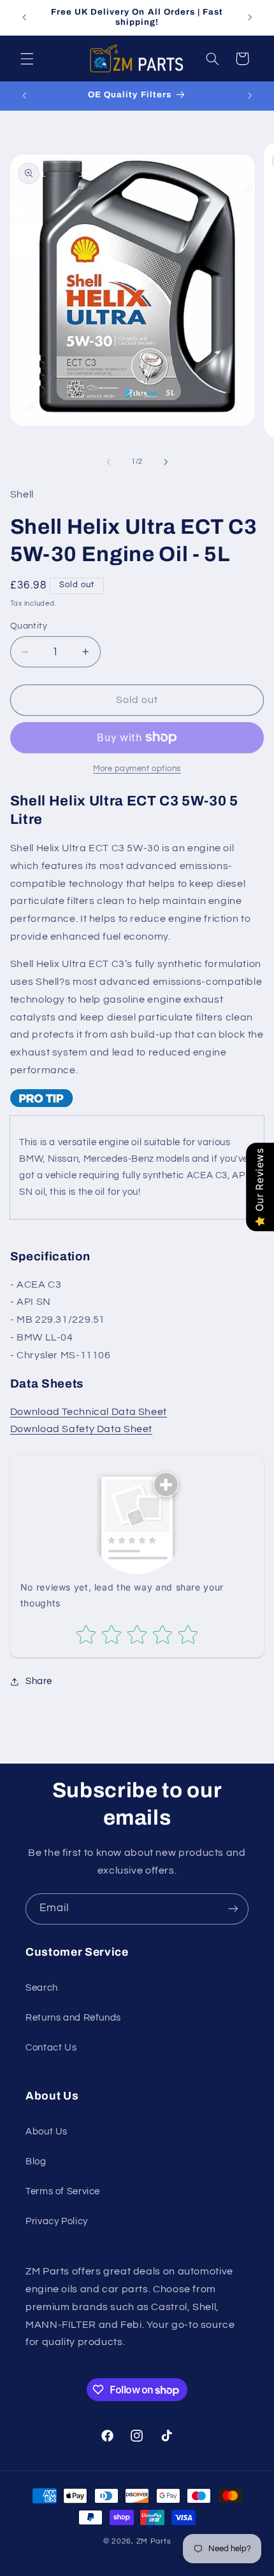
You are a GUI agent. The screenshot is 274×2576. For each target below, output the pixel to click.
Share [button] (39, 1681)
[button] (27, 59)
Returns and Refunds (73, 2018)
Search (42, 1988)
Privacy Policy (57, 2221)
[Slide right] (166, 462)
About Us (47, 2132)
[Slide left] (108, 462)
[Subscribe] (233, 1909)
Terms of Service (63, 2191)
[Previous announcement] (24, 17)
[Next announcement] (250, 17)
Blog (36, 2162)
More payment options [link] (137, 769)
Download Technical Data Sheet (89, 1412)
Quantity (29, 626)
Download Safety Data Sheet (81, 1429)
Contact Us (51, 2048)
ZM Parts (154, 2541)
